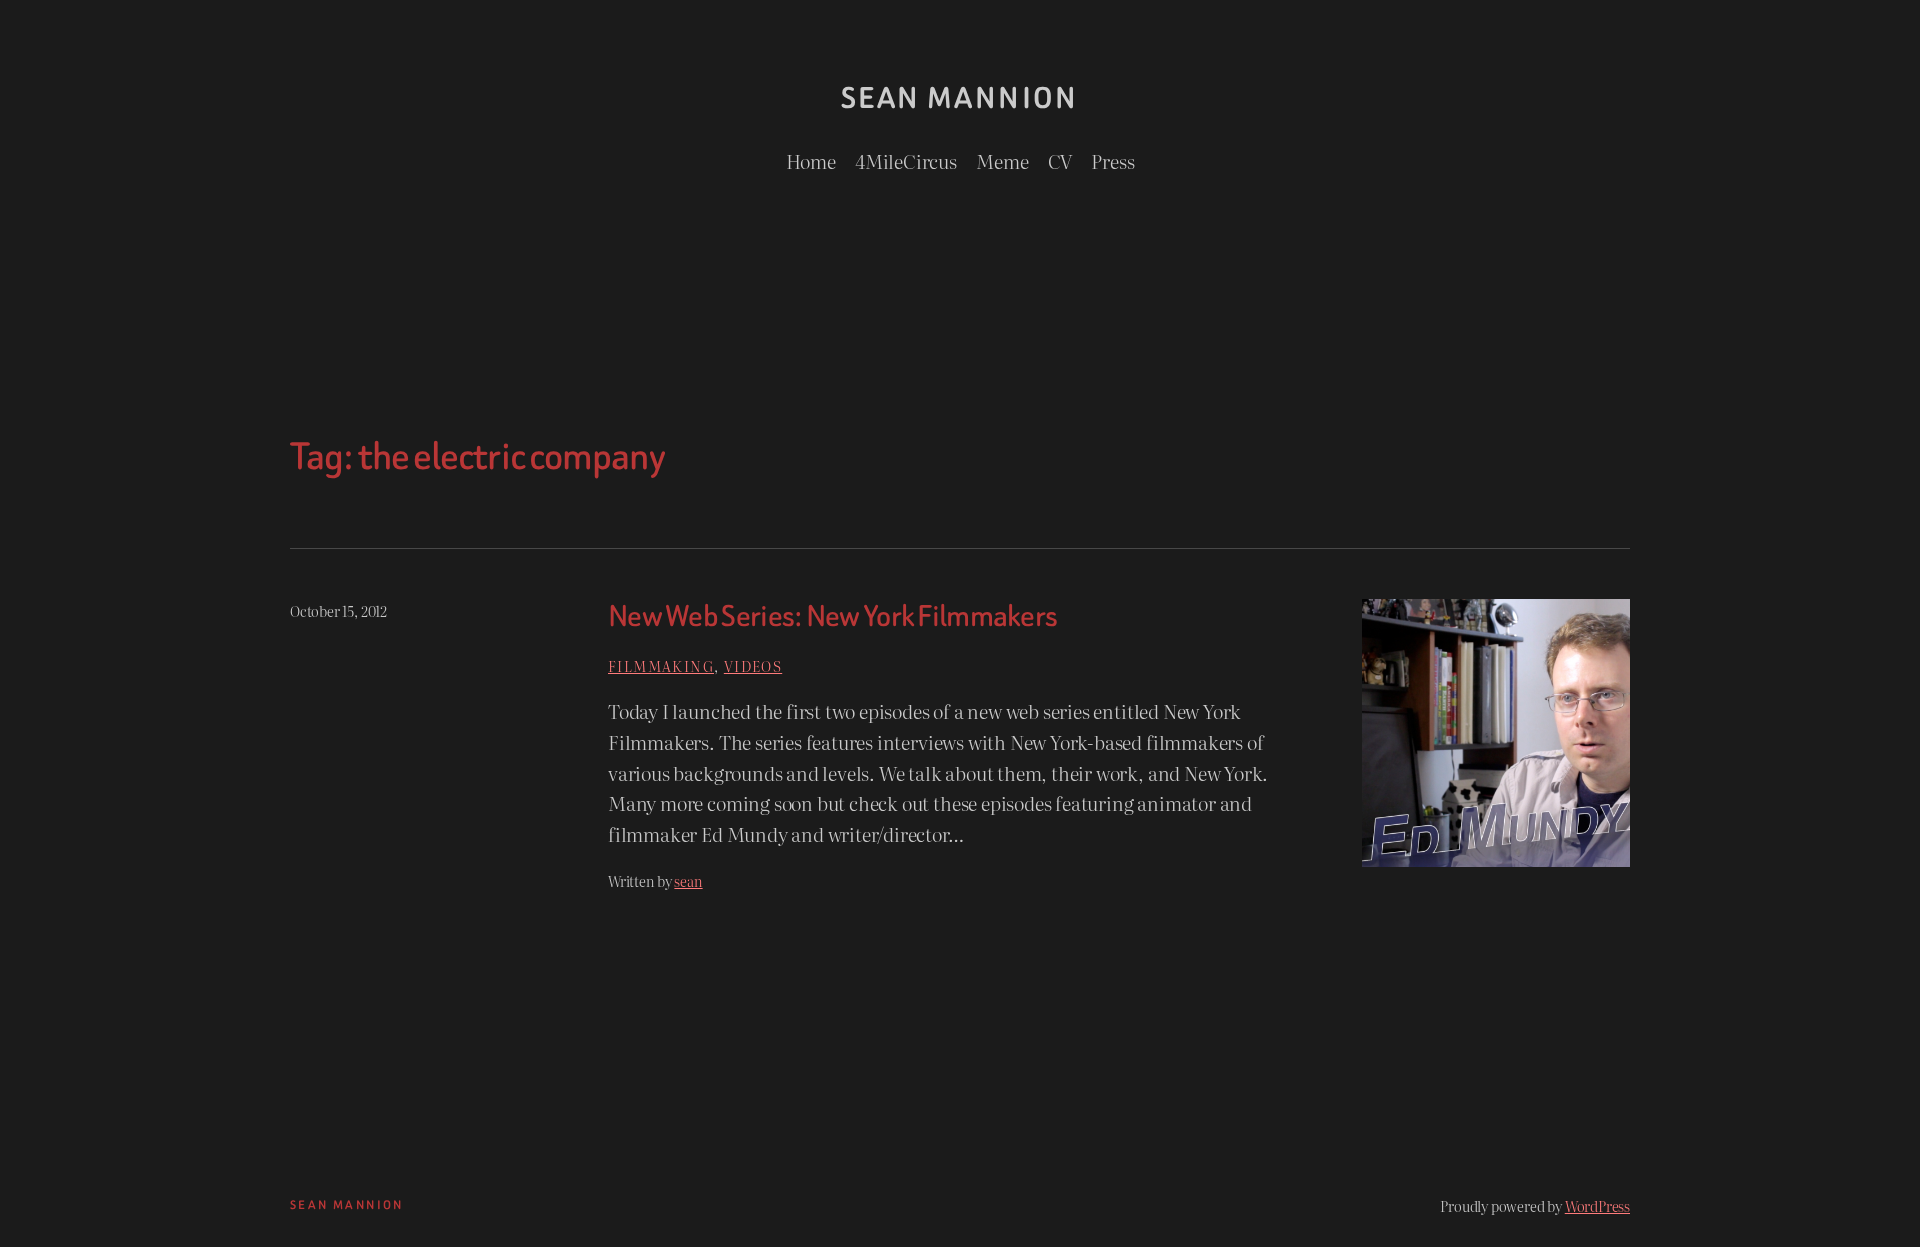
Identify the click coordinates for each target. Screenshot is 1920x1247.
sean (688, 880)
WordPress (1597, 1205)
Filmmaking (661, 665)
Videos (753, 665)
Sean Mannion (960, 98)
